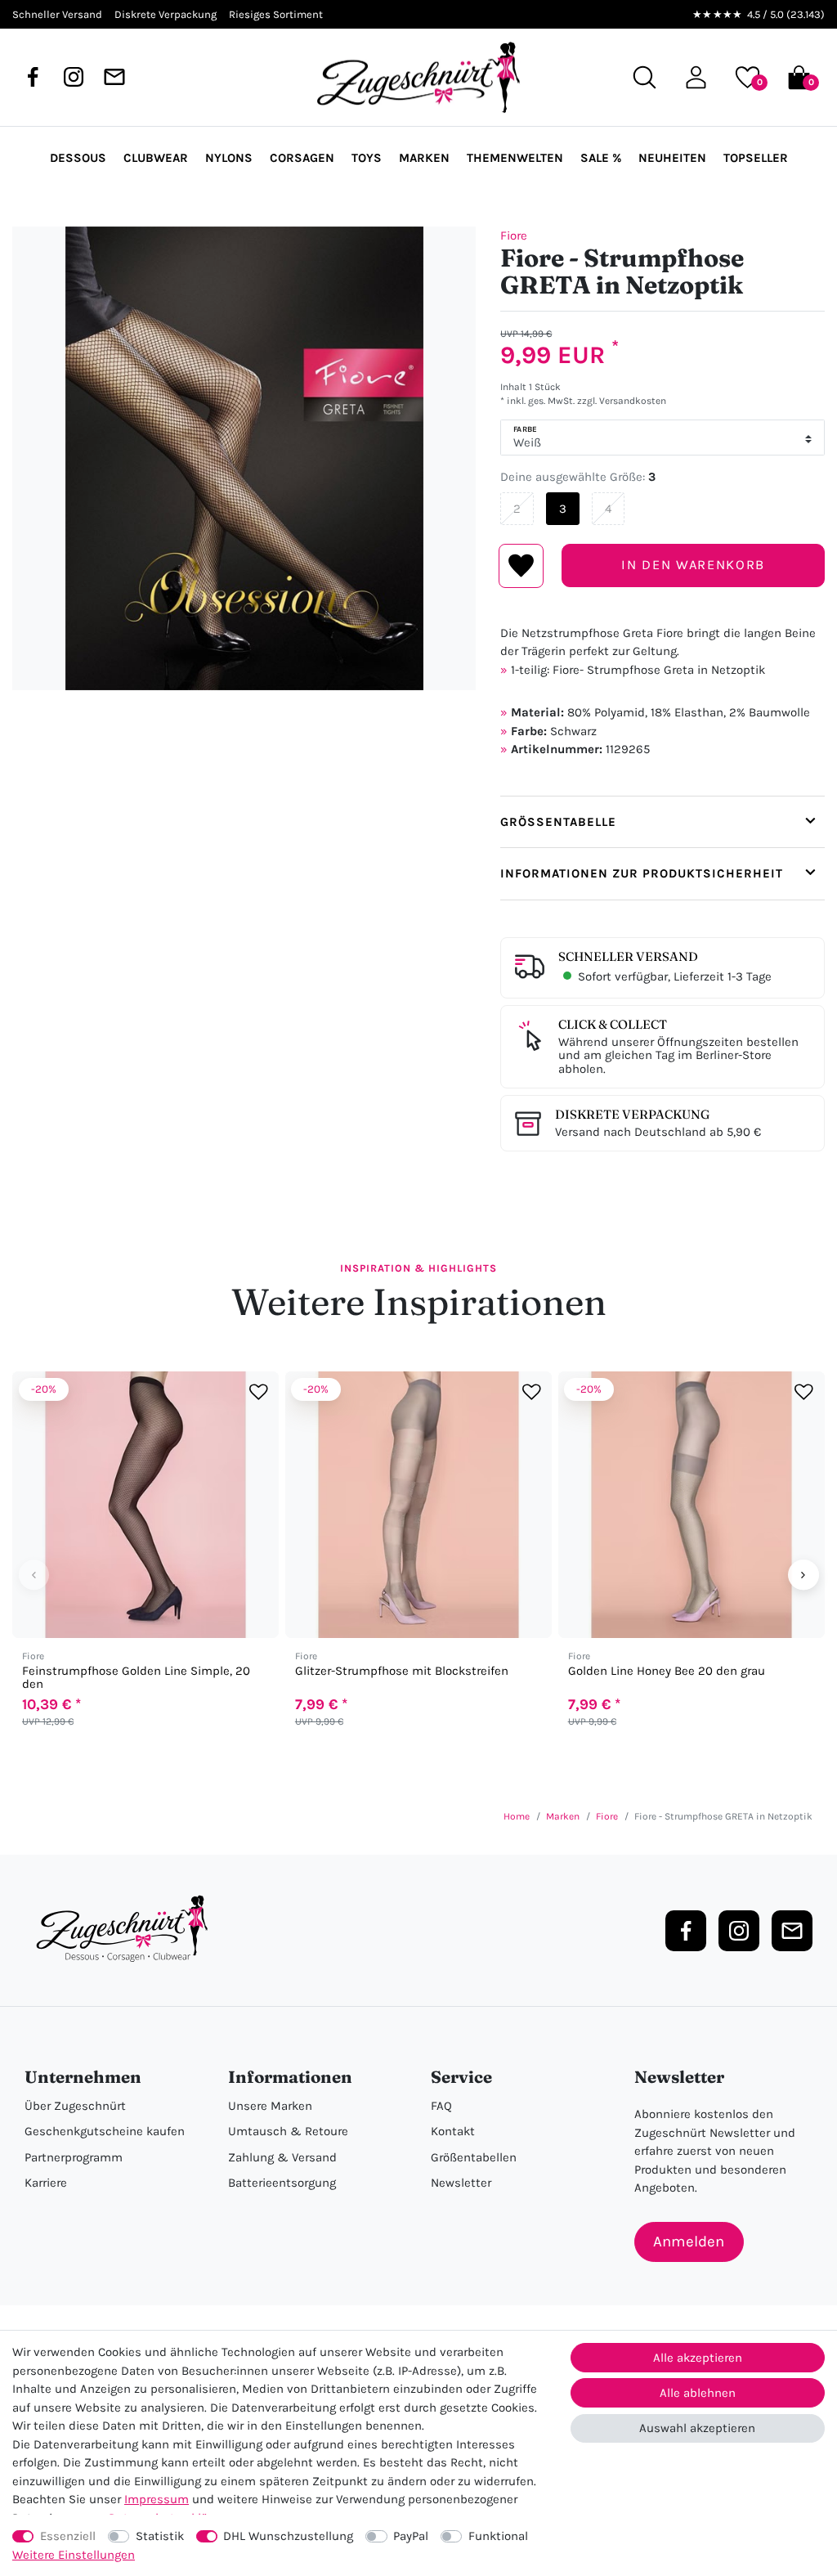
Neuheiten (672, 158)
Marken (424, 158)
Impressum (157, 2499)
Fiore (514, 236)
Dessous (78, 158)
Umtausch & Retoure (288, 2131)
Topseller (756, 158)
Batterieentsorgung (282, 2183)
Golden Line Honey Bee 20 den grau (667, 1671)
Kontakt (453, 2131)
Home (517, 1816)
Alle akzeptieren (698, 2358)
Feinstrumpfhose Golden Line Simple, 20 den (136, 1677)
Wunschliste (521, 566)
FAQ (441, 2106)
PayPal (411, 2536)
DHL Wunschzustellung (288, 2536)
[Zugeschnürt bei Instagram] (74, 77)
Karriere (46, 2183)
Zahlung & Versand (282, 2157)
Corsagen (302, 158)
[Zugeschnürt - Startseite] (418, 78)
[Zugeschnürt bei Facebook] (33, 77)
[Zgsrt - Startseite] (127, 1929)
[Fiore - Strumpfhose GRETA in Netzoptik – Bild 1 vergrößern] (244, 458)
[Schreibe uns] (114, 77)
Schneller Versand (628, 956)
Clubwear (156, 158)
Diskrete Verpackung (632, 1114)
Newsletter (461, 2183)
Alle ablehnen (698, 2393)
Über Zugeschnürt (75, 2106)
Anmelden (689, 2242)
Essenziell (68, 2536)
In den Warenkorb (693, 565)
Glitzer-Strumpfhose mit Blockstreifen (402, 1671)
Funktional (498, 2536)
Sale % (601, 158)
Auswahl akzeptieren (697, 2428)
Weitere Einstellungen (74, 2555)
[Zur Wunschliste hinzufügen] (259, 1391)
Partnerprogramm (74, 2157)
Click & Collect (613, 1024)
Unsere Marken (270, 2106)
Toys (367, 158)
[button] (696, 77)
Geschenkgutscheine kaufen (105, 2131)
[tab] (662, 822)
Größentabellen (474, 2157)
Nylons (229, 158)
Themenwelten (515, 158)
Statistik (160, 2536)
